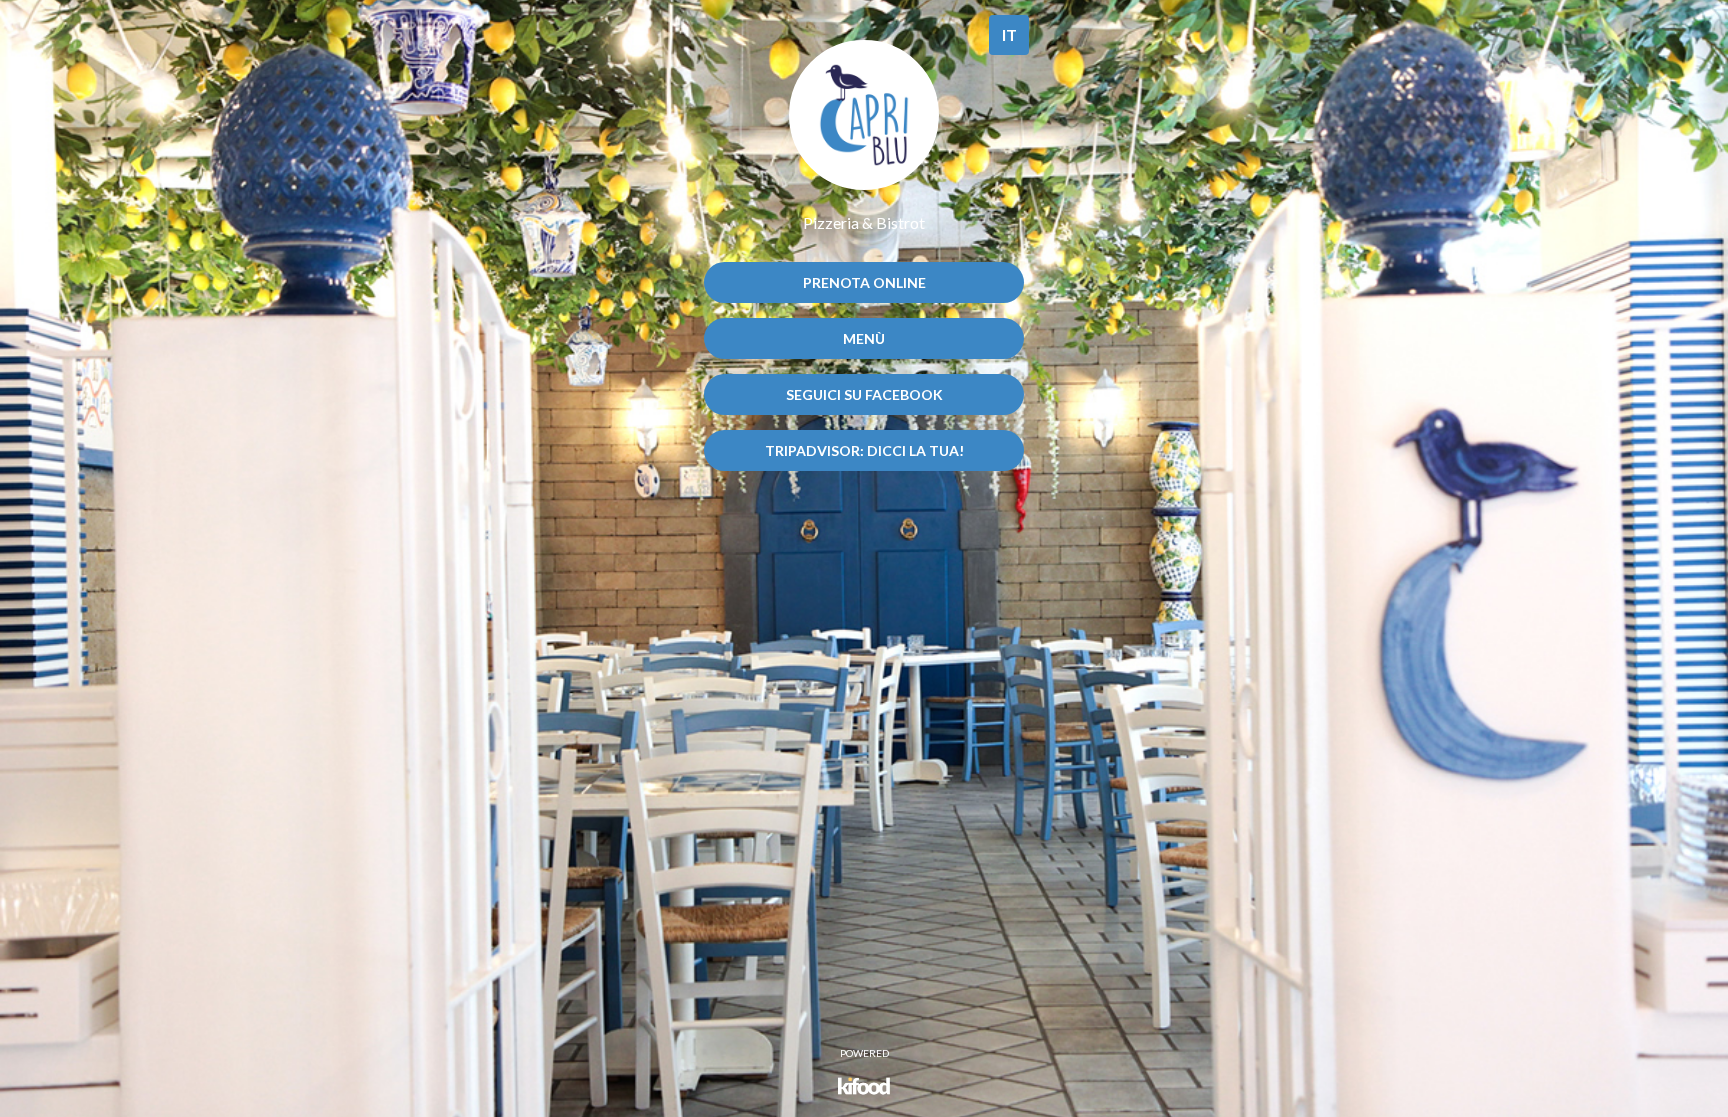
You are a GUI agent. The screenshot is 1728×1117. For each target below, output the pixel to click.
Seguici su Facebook (864, 394)
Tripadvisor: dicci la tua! (864, 450)
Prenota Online (864, 282)
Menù (864, 338)
